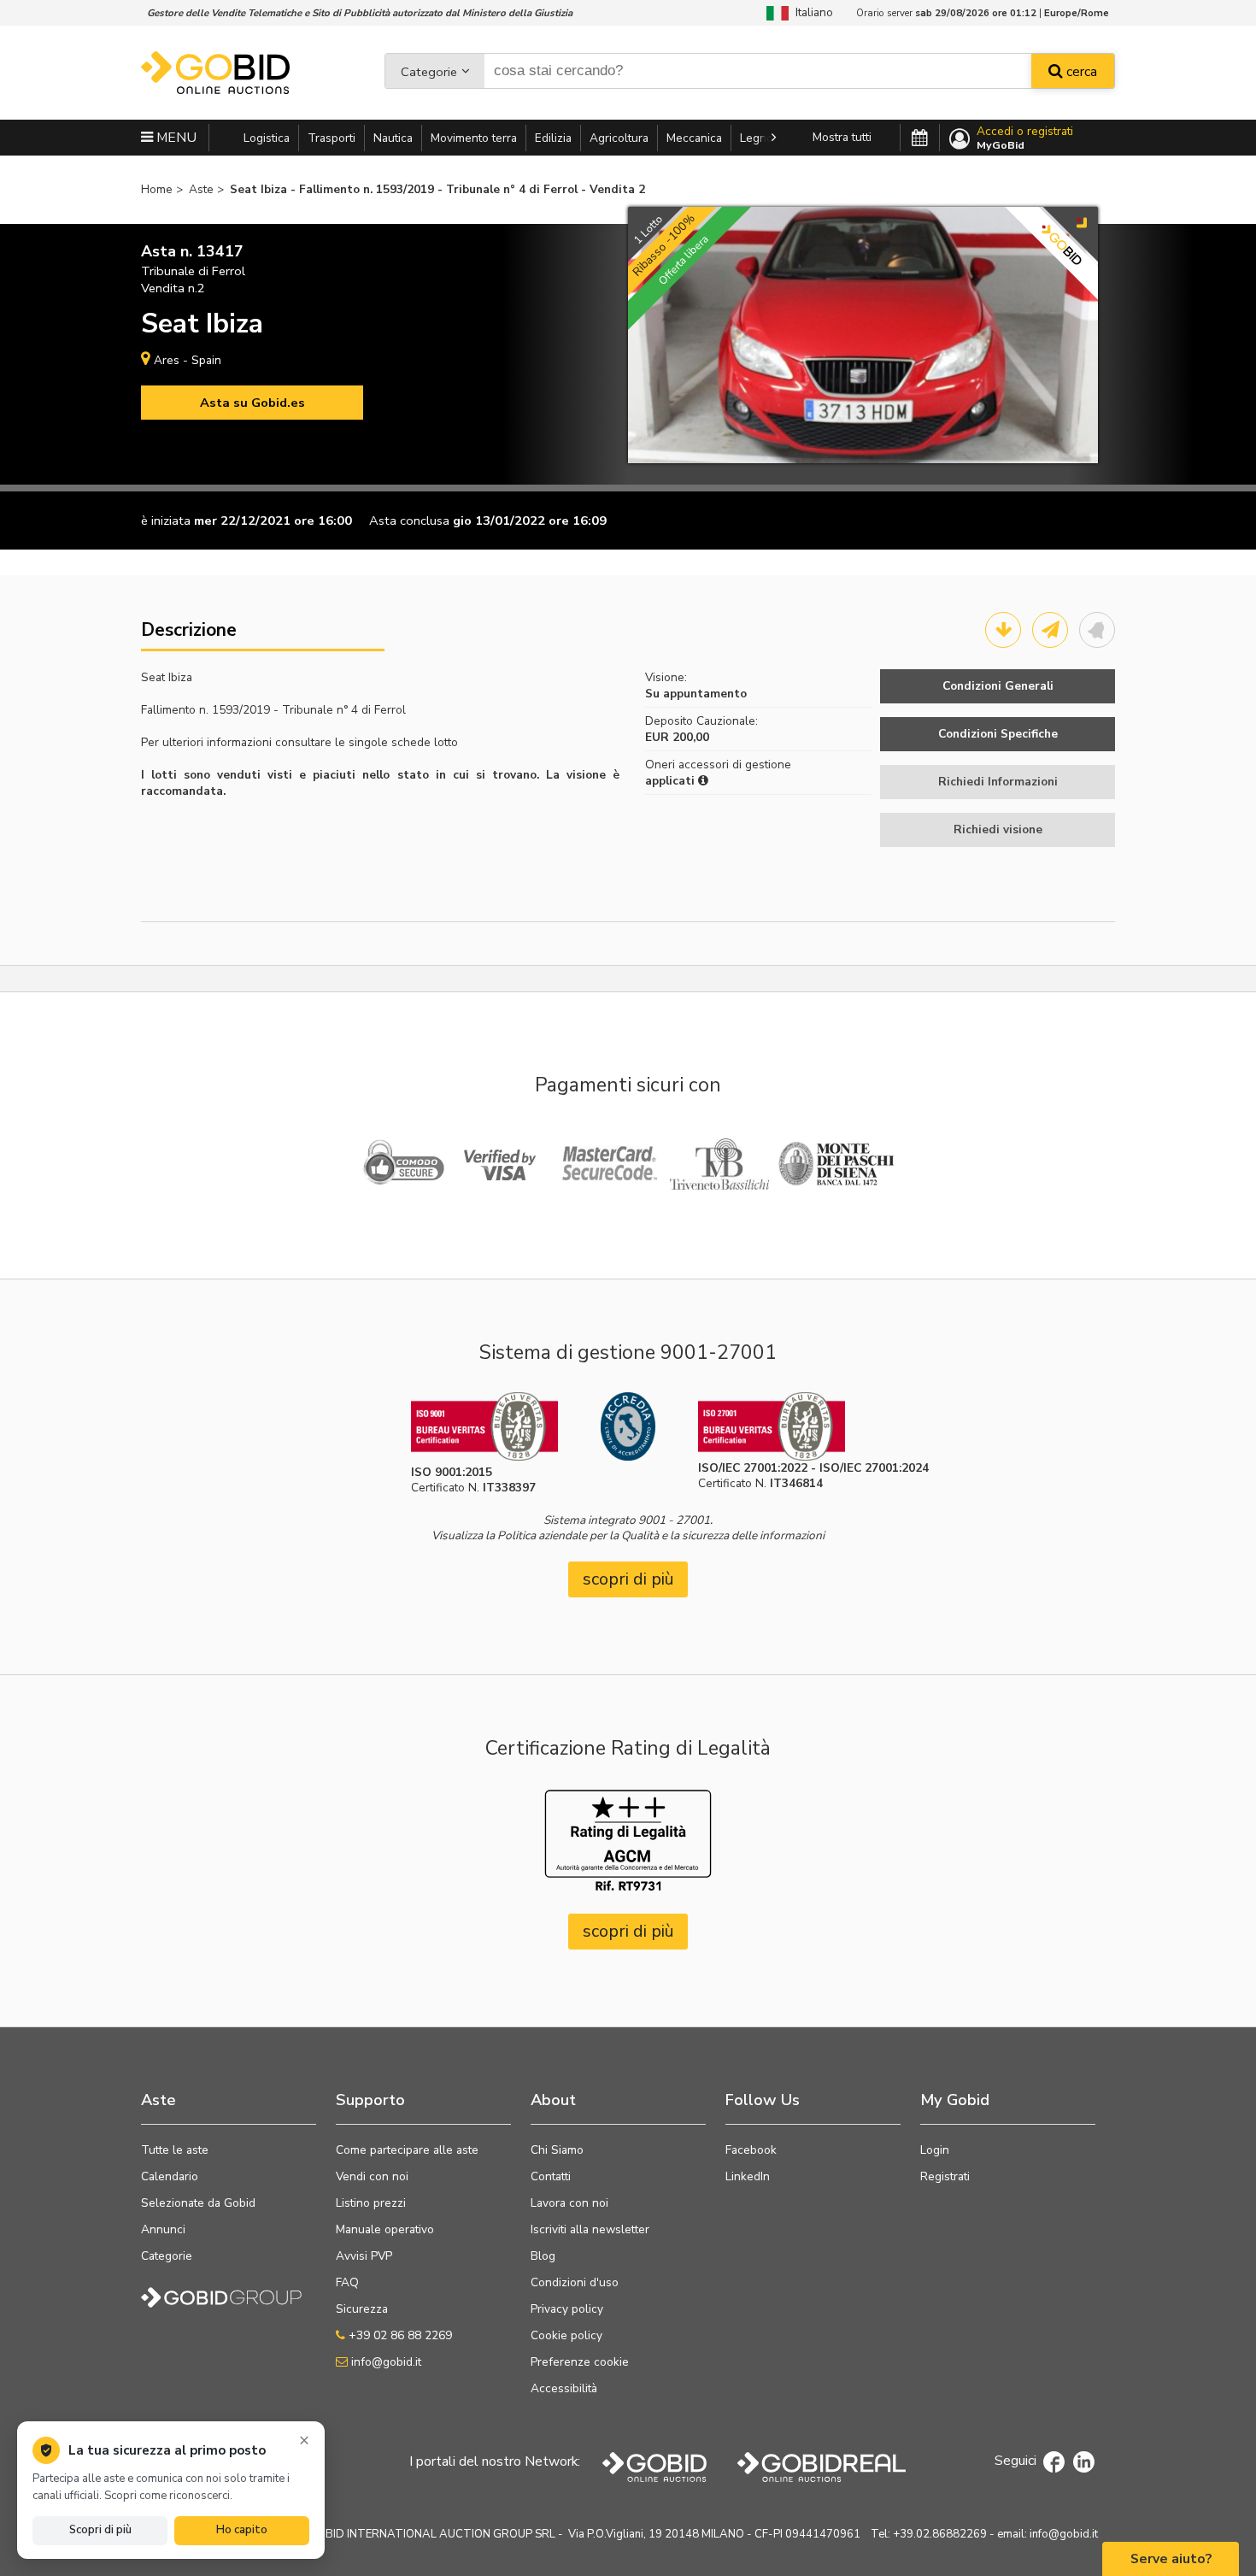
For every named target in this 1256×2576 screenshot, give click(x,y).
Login (935, 2150)
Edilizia (553, 138)
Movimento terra (474, 138)
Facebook (751, 2150)
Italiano (811, 12)
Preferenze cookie (580, 2362)
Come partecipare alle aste (407, 2150)
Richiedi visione (998, 829)
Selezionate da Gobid (198, 2203)
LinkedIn (748, 2176)
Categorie (429, 72)
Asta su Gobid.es (252, 403)
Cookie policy (566, 2335)
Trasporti (332, 138)
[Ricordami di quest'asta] (1097, 630)
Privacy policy (567, 2309)
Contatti (551, 2176)
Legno (757, 138)
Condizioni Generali (998, 686)
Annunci (163, 2229)
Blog (543, 2256)
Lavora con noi (569, 2203)
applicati (672, 781)
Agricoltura (619, 138)
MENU (175, 138)
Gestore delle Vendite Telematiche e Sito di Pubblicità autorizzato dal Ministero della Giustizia (360, 13)
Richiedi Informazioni (998, 782)
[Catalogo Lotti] (1003, 630)
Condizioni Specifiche (998, 734)
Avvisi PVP (364, 2256)
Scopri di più (100, 2530)
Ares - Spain (188, 360)
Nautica (393, 138)
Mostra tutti (842, 137)
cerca (1080, 72)
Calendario (170, 2176)
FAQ (347, 2282)
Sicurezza (362, 2309)
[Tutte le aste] (920, 138)
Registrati (945, 2176)
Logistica (267, 138)
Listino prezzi (371, 2203)
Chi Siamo (557, 2150)
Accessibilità (564, 2388)
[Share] (1050, 630)
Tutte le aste (175, 2150)
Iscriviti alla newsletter (590, 2229)
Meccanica (694, 138)
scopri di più (628, 1579)
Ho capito (242, 2530)
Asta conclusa (409, 520)
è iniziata (166, 520)
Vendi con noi (372, 2176)
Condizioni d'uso (575, 2282)
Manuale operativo (385, 2229)
